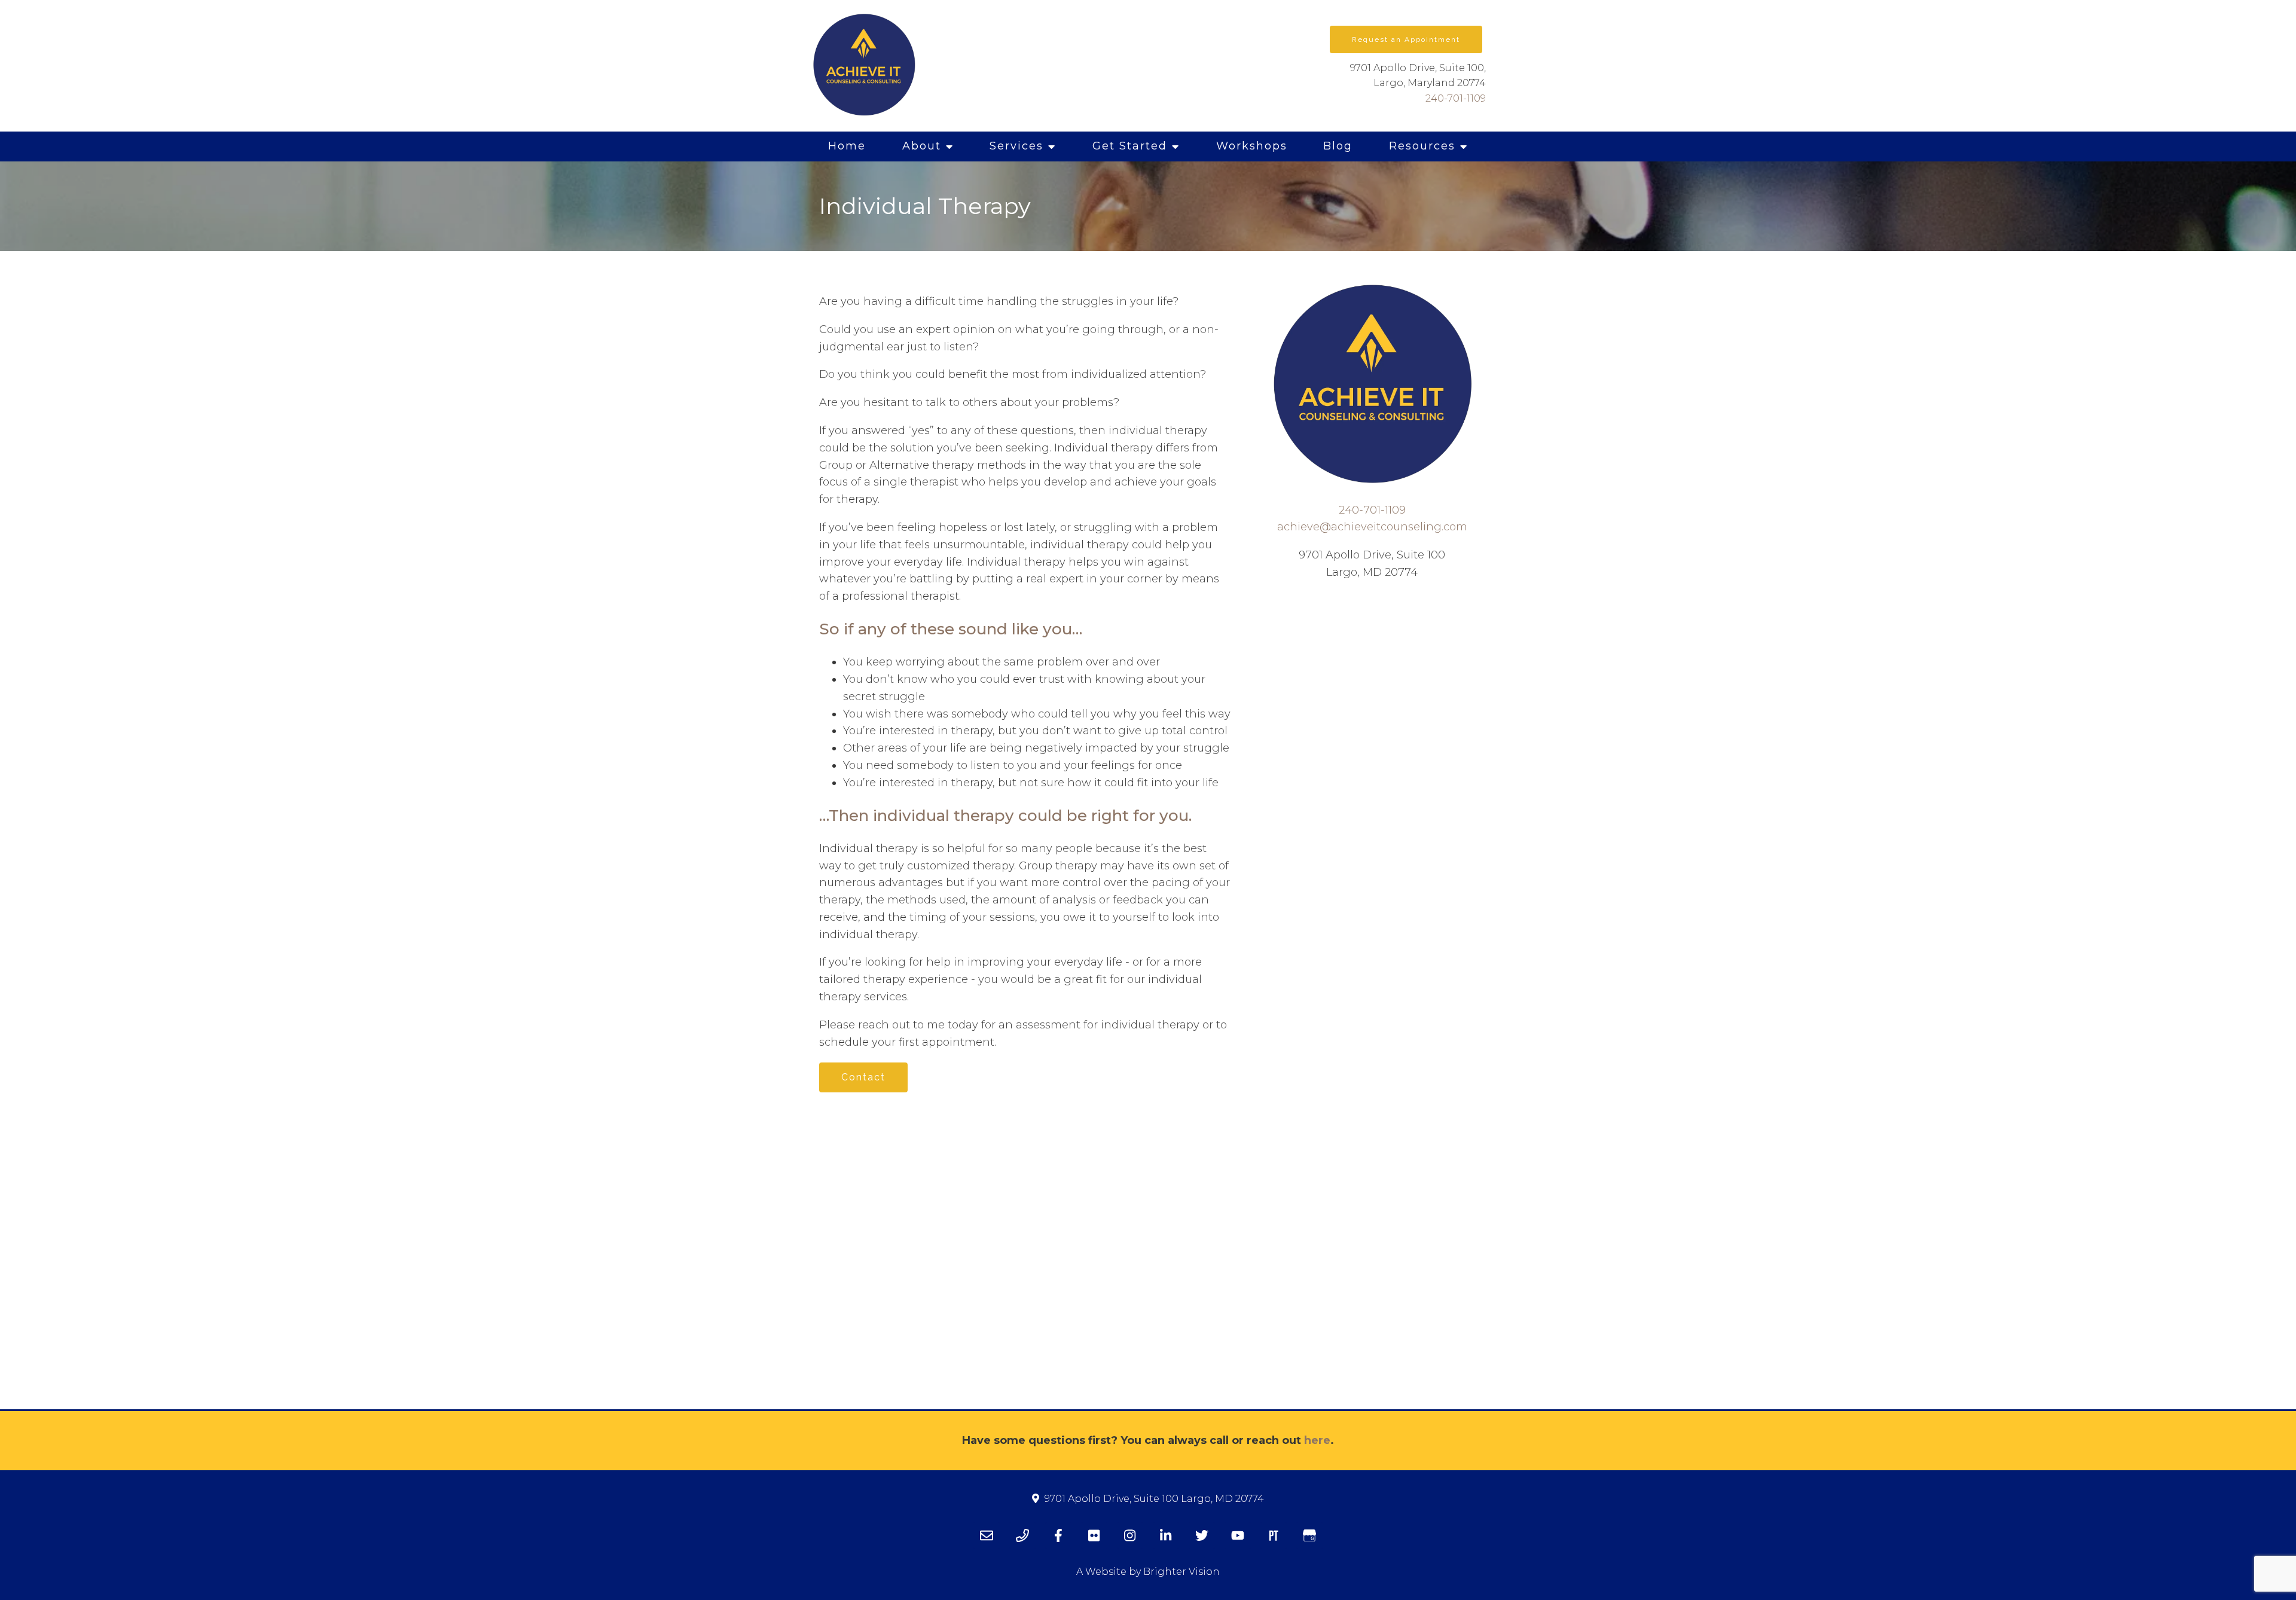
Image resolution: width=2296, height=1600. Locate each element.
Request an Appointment (1406, 39)
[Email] (987, 1535)
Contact (863, 1077)
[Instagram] (1130, 1535)
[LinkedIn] (1166, 1535)
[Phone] (1022, 1535)
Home (847, 146)
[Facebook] (1058, 1535)
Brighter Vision (1181, 1572)
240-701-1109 (1456, 98)
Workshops (1252, 146)
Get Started (1130, 146)
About (922, 146)
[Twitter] (1202, 1535)
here (1317, 1440)
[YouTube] (1238, 1535)
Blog (1338, 146)
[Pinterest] (1274, 1535)
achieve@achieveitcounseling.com (1372, 527)
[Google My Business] (1309, 1535)
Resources (1422, 146)
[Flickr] (1094, 1535)
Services (1016, 146)
